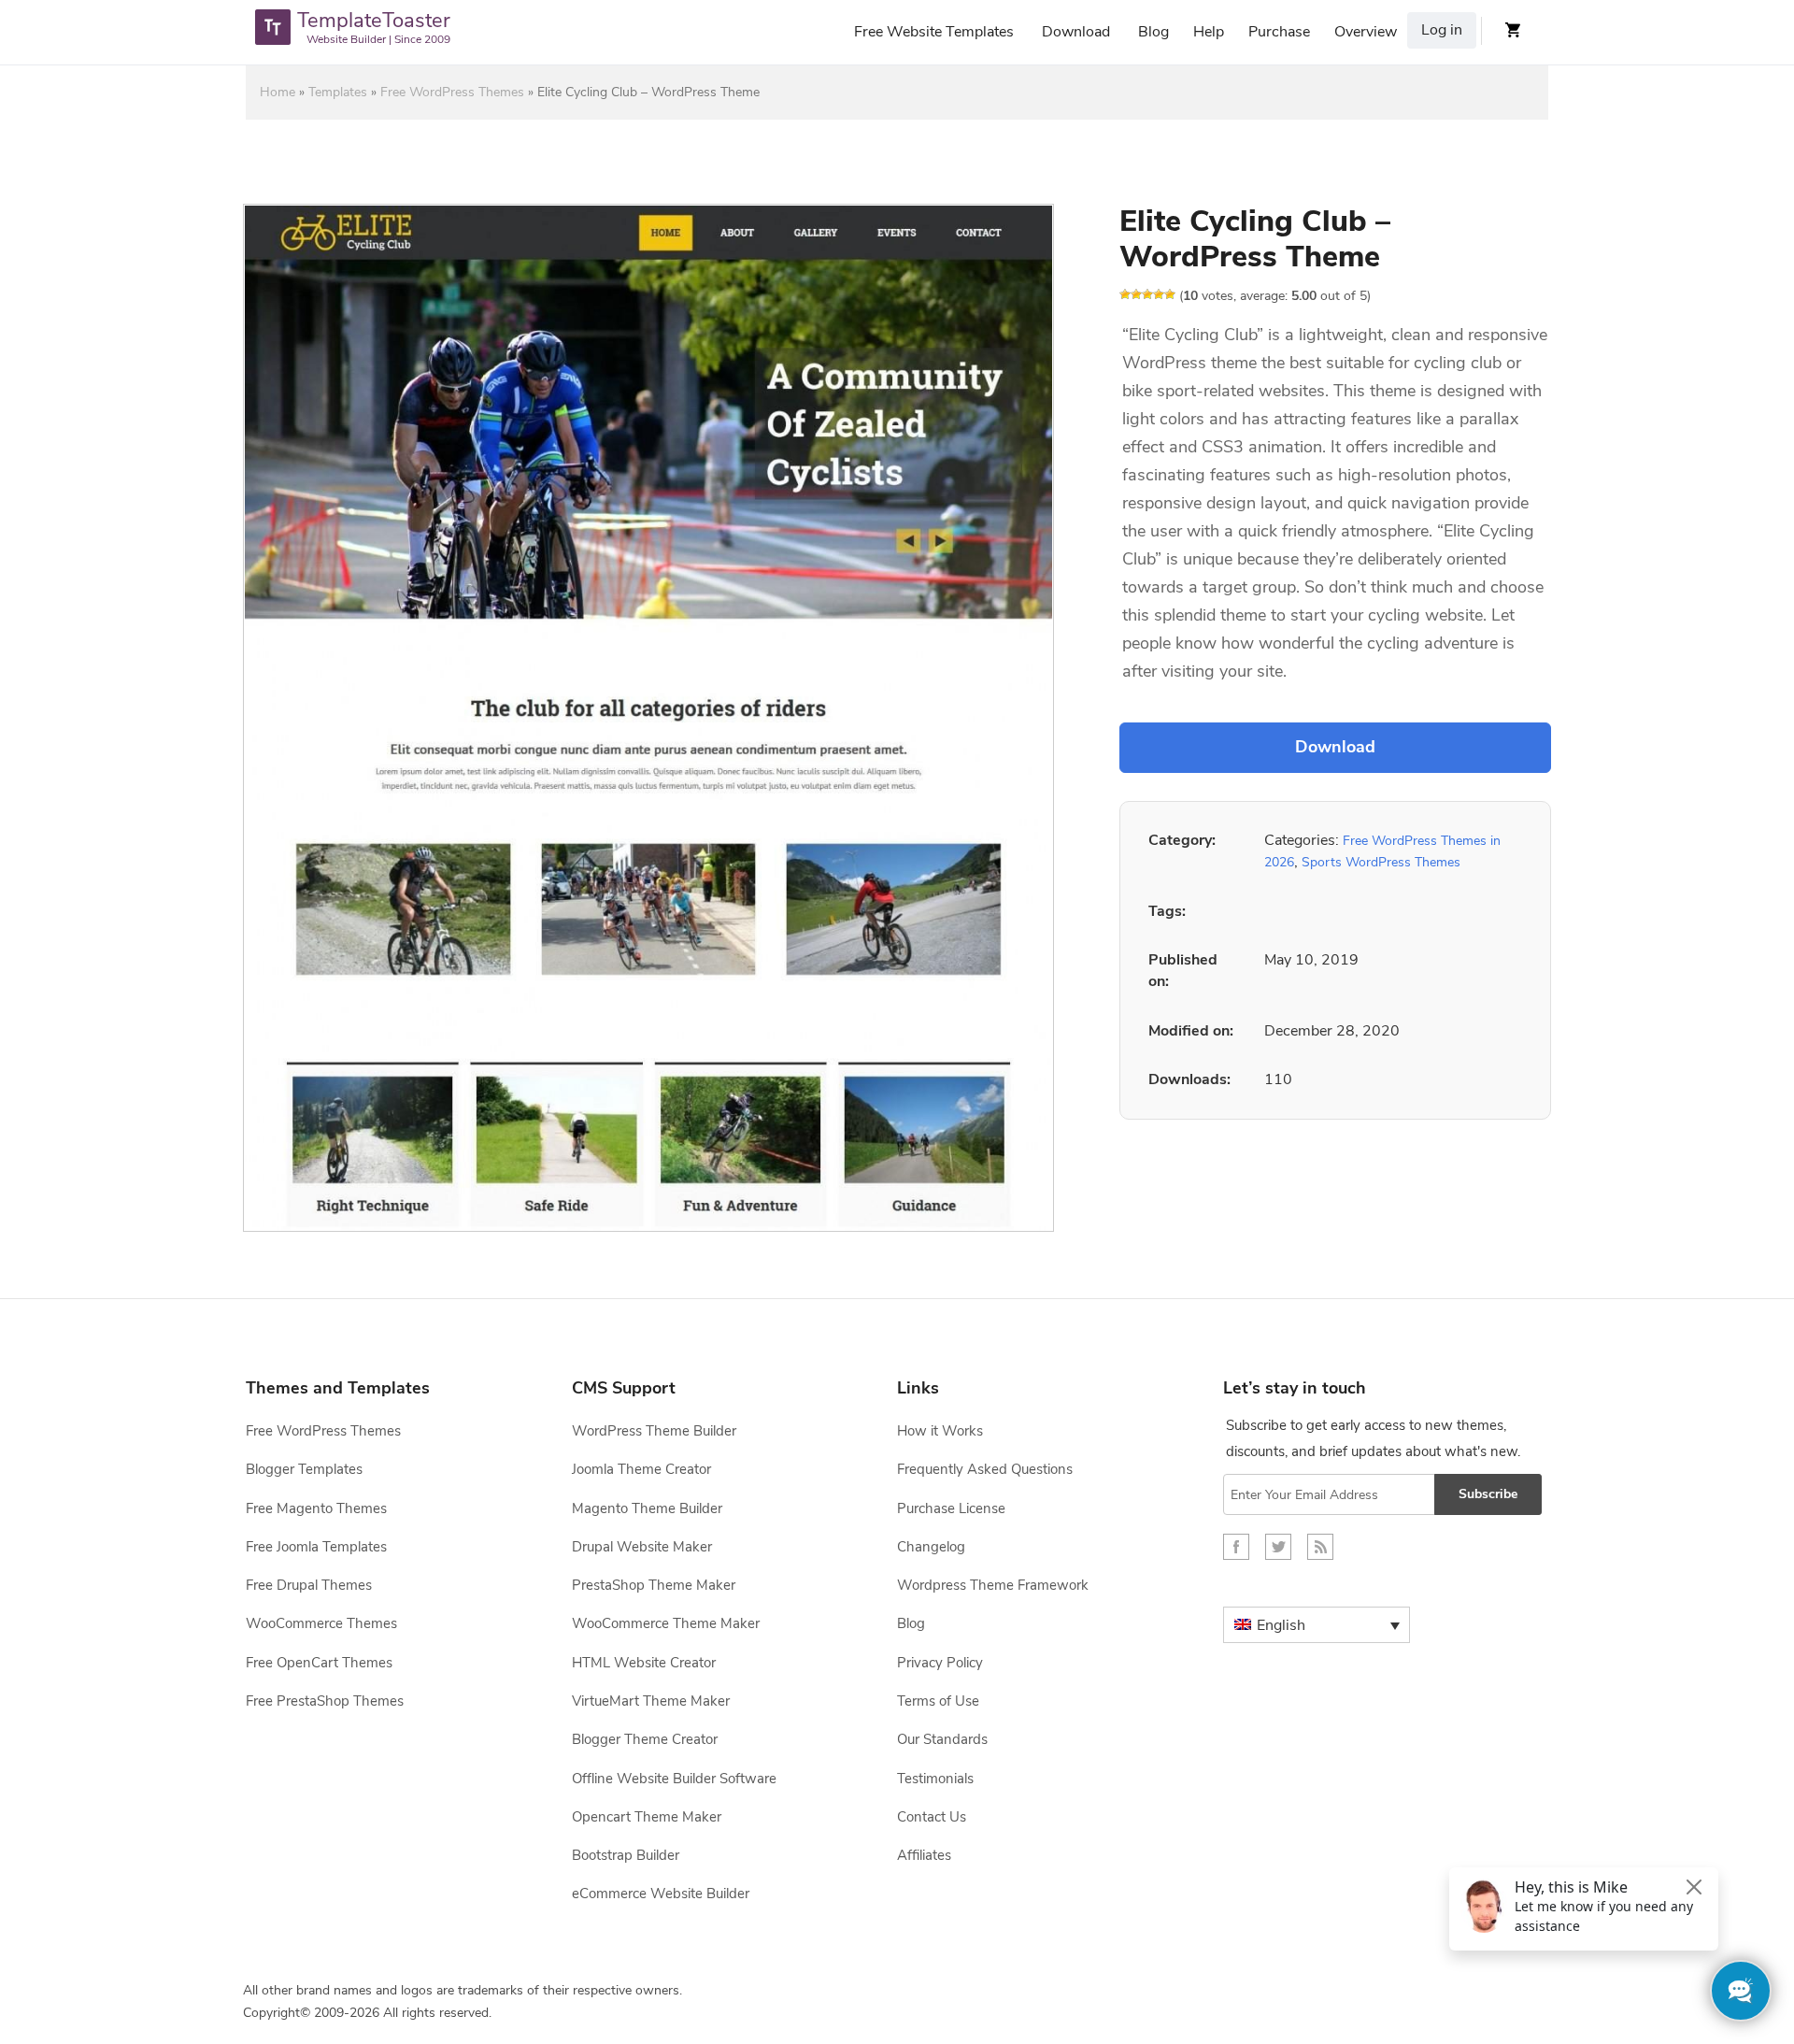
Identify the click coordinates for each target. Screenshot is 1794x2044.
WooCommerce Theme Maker (666, 1623)
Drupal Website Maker (642, 1547)
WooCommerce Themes (321, 1623)
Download (1076, 32)
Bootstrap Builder (626, 1855)
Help (1209, 32)
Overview (1366, 32)
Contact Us (932, 1817)
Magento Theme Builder (647, 1508)
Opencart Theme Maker (647, 1817)
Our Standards (942, 1739)
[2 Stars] (1136, 294)
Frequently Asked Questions (985, 1469)
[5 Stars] (1170, 294)
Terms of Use (938, 1701)
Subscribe (1488, 1494)
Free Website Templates (934, 32)
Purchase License (951, 1508)
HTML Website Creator (644, 1663)
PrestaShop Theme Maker (654, 1585)
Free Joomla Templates (316, 1547)
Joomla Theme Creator (641, 1469)
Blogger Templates (304, 1469)
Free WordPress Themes (452, 92)
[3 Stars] (1147, 294)
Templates (338, 92)
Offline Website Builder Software (674, 1779)
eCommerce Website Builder (661, 1894)
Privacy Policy (940, 1663)
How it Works (940, 1431)
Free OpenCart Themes (319, 1663)
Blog (1153, 32)
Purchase (1279, 32)
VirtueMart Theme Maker (651, 1701)
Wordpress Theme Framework (993, 1585)
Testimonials (935, 1779)
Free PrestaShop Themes (325, 1701)
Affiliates (924, 1855)
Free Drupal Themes (309, 1585)
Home (278, 92)
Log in (1442, 30)
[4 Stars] (1159, 294)
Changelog (931, 1547)
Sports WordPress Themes (1381, 862)
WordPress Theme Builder (654, 1431)
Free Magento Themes (316, 1508)
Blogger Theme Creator (645, 1739)
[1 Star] (1125, 294)
